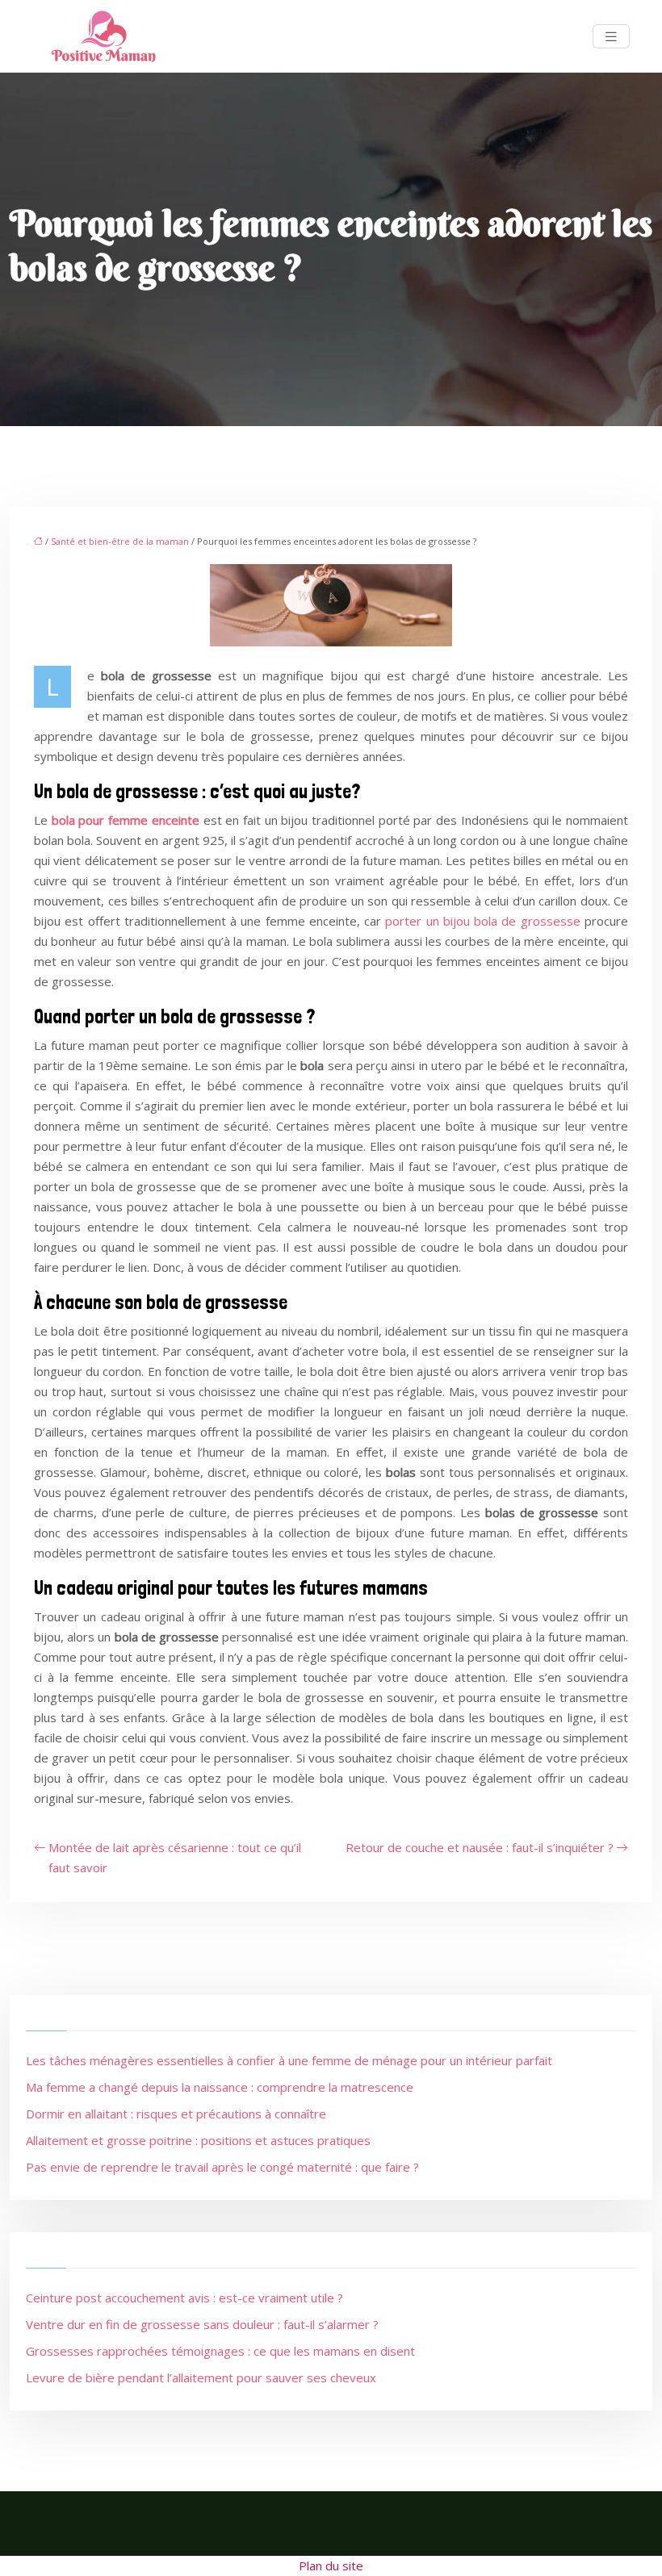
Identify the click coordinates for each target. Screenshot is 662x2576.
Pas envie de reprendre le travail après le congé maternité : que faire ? (222, 2167)
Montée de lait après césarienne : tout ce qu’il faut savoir (175, 1857)
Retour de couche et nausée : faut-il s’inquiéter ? (480, 1847)
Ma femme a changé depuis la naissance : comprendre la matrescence (220, 2087)
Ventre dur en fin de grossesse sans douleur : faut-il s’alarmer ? (202, 2324)
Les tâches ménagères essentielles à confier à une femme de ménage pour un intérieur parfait (289, 2060)
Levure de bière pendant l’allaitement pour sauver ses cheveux (201, 2377)
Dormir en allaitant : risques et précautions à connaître (176, 2114)
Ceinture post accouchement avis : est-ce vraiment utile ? (184, 2298)
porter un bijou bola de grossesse (482, 921)
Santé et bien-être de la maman (120, 541)
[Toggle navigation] (611, 37)
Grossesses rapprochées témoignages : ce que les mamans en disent (220, 2351)
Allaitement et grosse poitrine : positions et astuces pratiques (198, 2140)
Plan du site (331, 2566)
